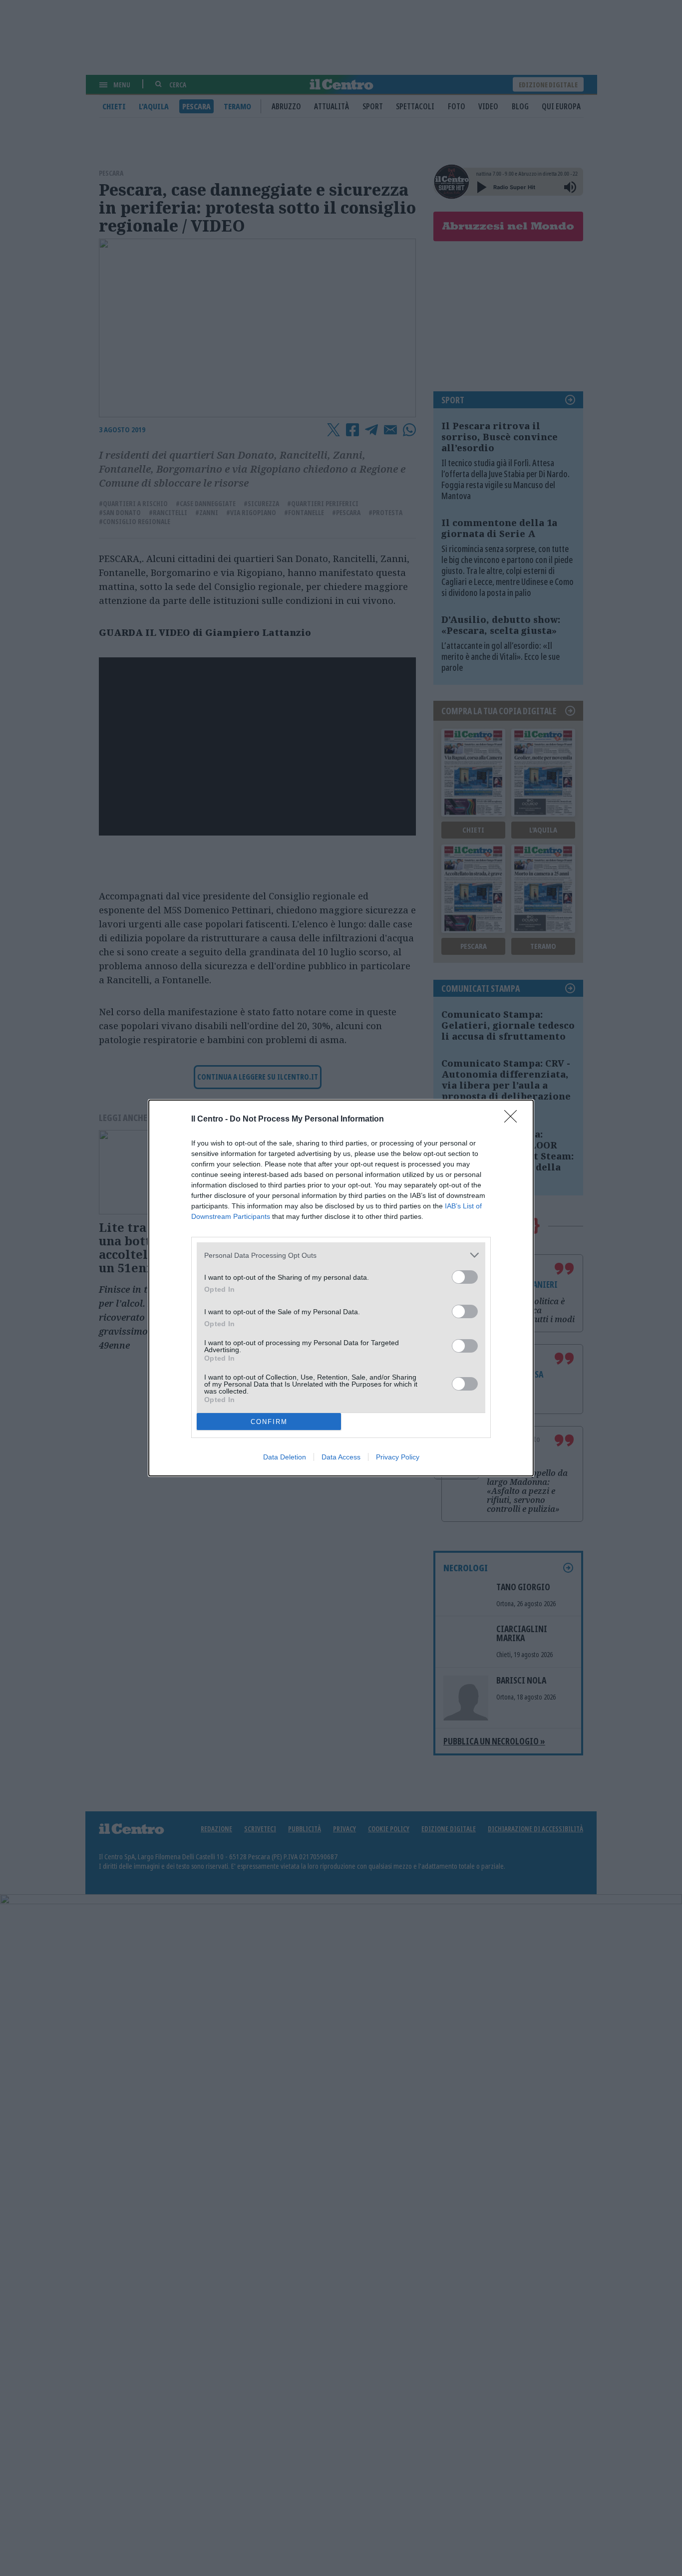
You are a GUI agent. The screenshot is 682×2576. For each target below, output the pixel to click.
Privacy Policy (398, 1457)
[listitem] (341, 1255)
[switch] (465, 1277)
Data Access (341, 1457)
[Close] (514, 1120)
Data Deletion (285, 1457)
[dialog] (341, 1288)
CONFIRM (269, 1422)
